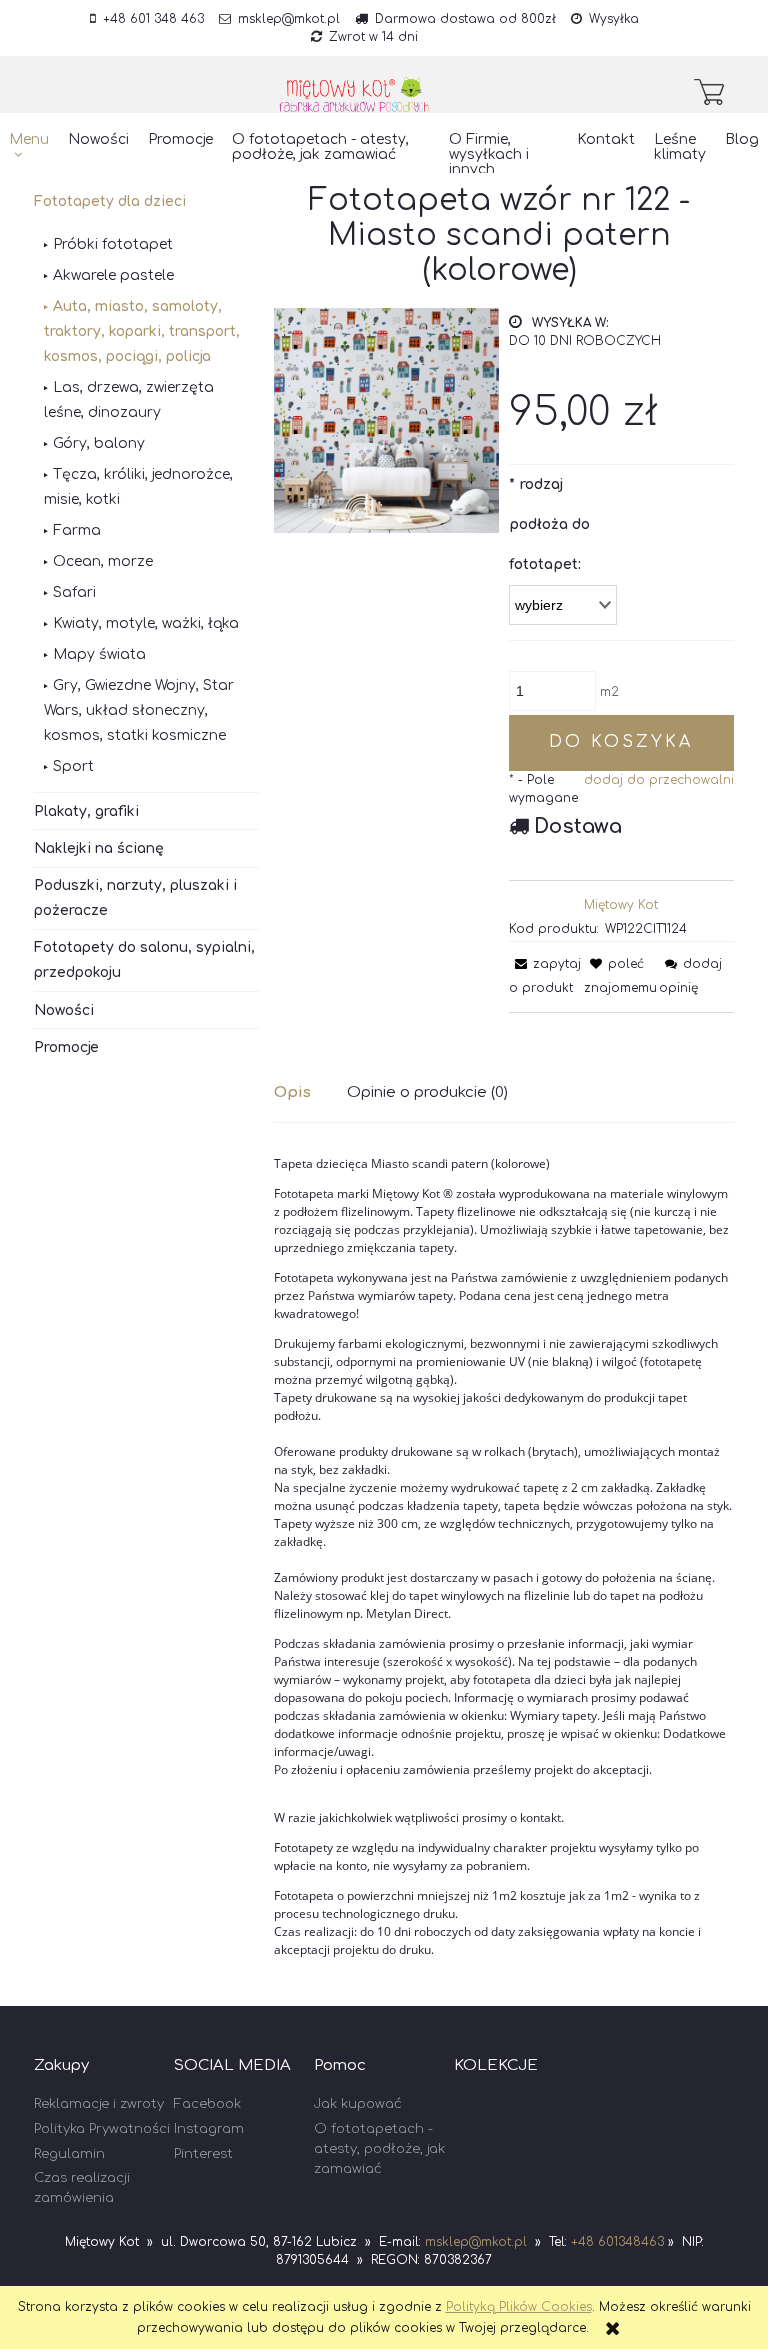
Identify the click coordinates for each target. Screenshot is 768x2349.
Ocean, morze (103, 561)
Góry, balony (99, 443)
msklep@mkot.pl (289, 19)
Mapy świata (99, 654)
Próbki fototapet (113, 244)
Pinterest (203, 2154)
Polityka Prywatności (102, 2129)
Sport (73, 766)
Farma (77, 530)
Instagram (209, 2129)
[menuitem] (29, 147)
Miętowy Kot (621, 905)
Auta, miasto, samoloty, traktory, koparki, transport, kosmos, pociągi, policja (142, 331)
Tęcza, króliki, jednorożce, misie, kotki (138, 487)
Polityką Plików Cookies (519, 2307)
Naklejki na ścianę (99, 848)
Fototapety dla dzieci (110, 201)
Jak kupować (358, 2104)
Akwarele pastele (113, 275)
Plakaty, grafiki (86, 811)
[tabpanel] (504, 1557)
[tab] (310, 1092)
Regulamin (69, 2154)
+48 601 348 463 (153, 19)
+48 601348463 (617, 2242)
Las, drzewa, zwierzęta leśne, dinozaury (129, 400)
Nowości (64, 1010)
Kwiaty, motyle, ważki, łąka (146, 623)
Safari (74, 592)
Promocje (66, 1047)
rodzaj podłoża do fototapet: (549, 524)
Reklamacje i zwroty (99, 2104)
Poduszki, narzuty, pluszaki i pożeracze (135, 898)
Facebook (207, 2104)
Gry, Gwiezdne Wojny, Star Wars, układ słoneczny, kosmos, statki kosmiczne (139, 710)
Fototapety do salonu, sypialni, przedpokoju (144, 960)
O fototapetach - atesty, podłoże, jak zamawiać (379, 2149)
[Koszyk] (714, 92)
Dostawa (578, 826)
